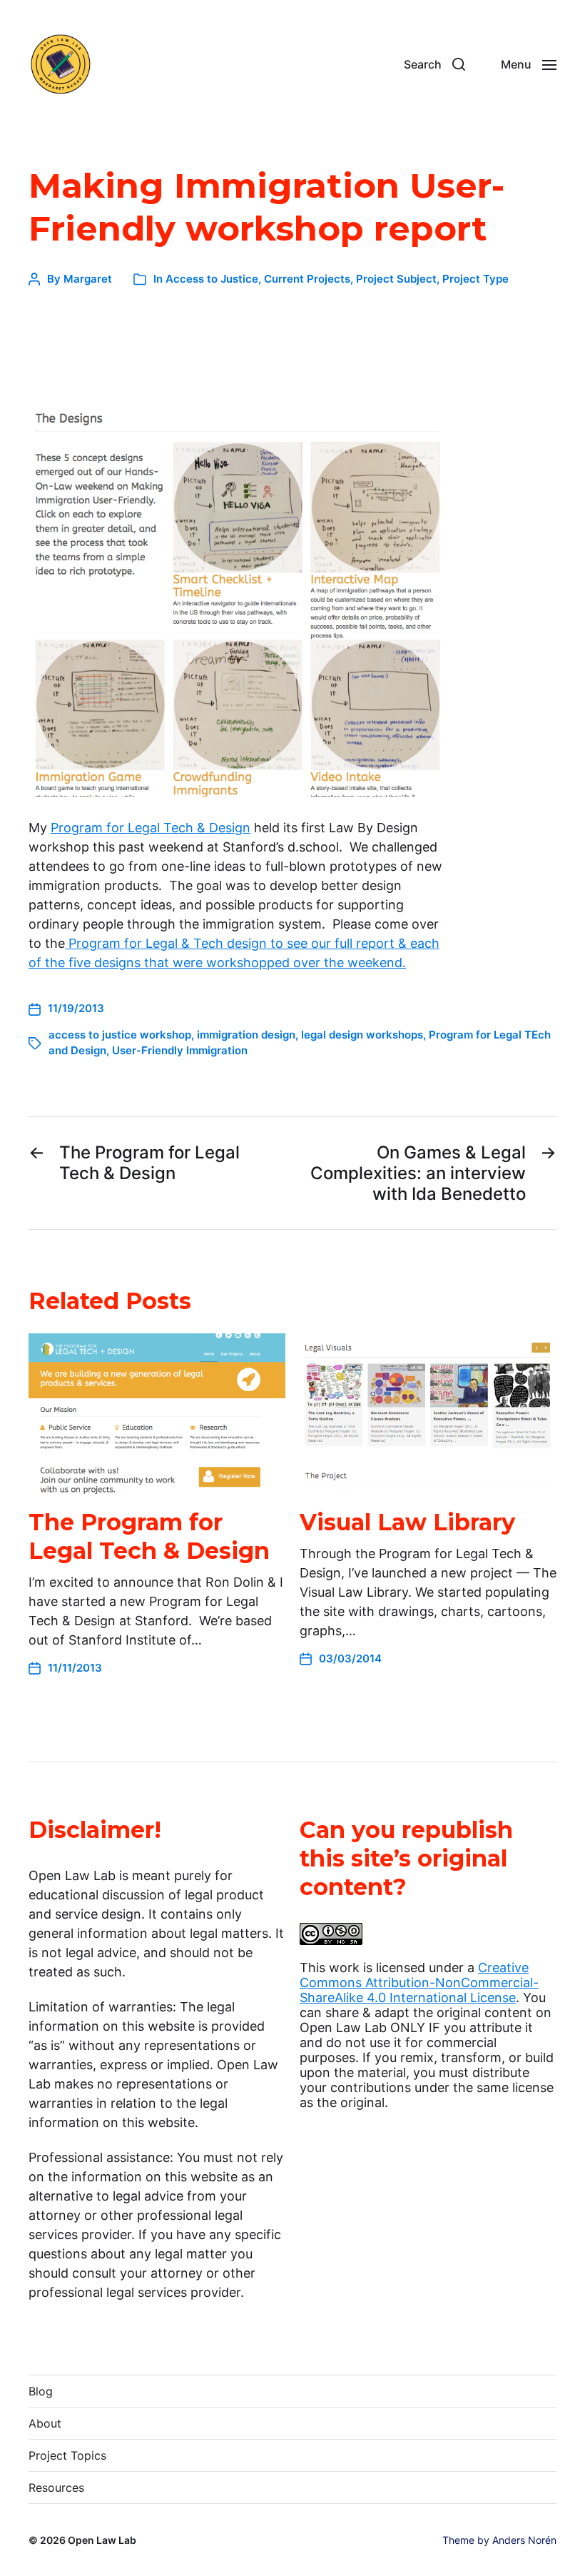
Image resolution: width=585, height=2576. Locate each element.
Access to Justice (212, 279)
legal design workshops (362, 1035)
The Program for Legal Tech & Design (149, 1536)
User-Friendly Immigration (180, 1050)
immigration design (246, 1035)
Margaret (88, 279)
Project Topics (67, 2455)
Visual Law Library (407, 1522)
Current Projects (307, 279)
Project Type (475, 279)
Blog (41, 2391)
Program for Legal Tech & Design (151, 828)
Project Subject (396, 279)
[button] (434, 64)
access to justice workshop (120, 1035)
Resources (56, 2487)
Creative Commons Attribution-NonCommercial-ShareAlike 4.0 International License (419, 1982)
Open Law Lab (102, 2540)
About (45, 2423)
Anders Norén (524, 2540)
